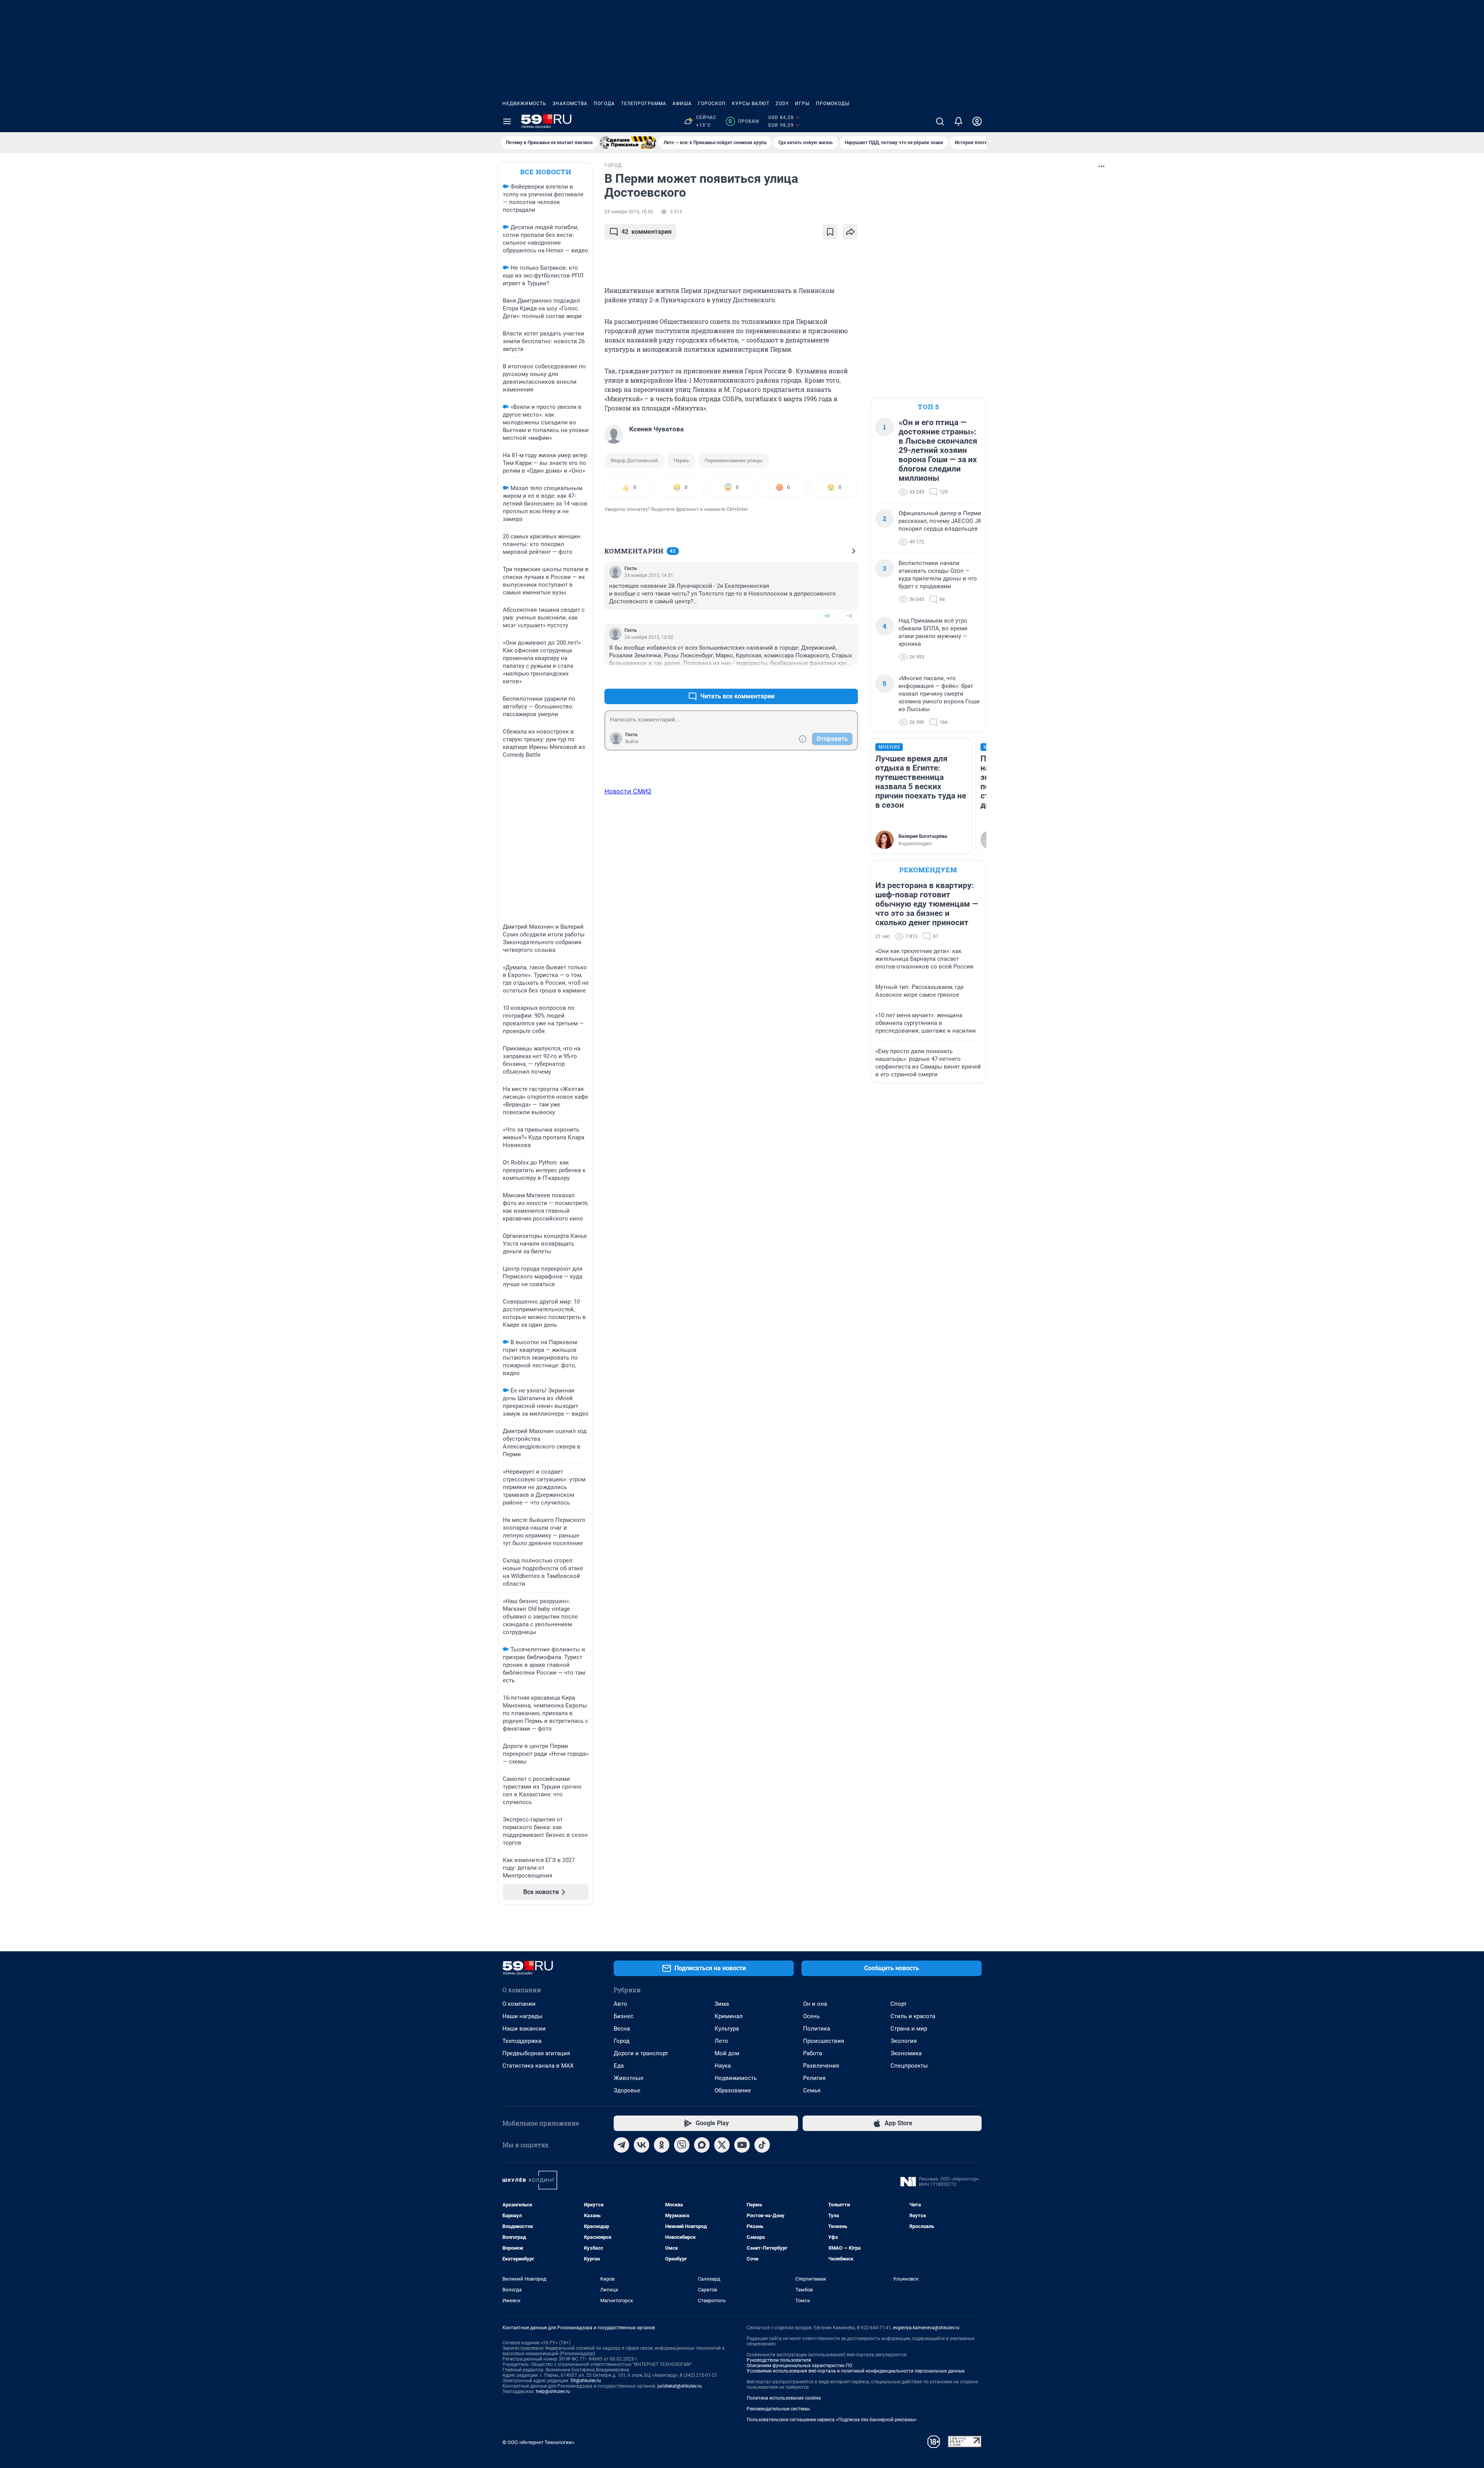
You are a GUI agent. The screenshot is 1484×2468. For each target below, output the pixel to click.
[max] (702, 2145)
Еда (619, 2066)
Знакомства (570, 104)
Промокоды (833, 104)
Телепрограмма (644, 104)
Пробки (744, 121)
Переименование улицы (733, 460)
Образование (733, 2090)
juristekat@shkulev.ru (680, 2386)
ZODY (782, 104)
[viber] (682, 2145)
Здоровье (627, 2090)
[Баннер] (628, 143)
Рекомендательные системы (778, 2409)
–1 (849, 678)
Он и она (815, 2004)
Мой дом (727, 2053)
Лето (721, 2041)
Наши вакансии (524, 2029)
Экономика (906, 2053)
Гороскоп (712, 104)
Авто (620, 2004)
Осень (811, 2016)
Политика (817, 2029)
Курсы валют (751, 104)
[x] (722, 2145)
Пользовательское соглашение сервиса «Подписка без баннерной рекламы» (832, 2420)
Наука (723, 2066)
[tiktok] (762, 2145)
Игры (802, 104)
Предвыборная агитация (536, 2053)
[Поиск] (940, 121)
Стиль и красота (913, 2016)
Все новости (546, 172)
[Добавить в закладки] (830, 232)
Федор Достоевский (634, 460)
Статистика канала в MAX (538, 2066)
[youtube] (742, 2145)
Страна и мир (909, 2029)
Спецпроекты (909, 2066)
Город (622, 2041)
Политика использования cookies (784, 2398)
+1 (827, 678)
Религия (814, 2078)
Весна (622, 2029)
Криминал (729, 2016)
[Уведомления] (958, 121)
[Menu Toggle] (507, 121)
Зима (722, 2004)
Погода (604, 104)
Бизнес (624, 2016)
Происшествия (824, 2041)
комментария (647, 232)
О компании (519, 2004)
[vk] (642, 2145)
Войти (632, 742)
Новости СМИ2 (628, 791)
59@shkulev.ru (586, 2381)
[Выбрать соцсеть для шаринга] (850, 232)
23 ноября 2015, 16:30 (629, 212)
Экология (904, 2041)
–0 (849, 616)
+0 (827, 616)
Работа (813, 2053)
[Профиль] (977, 121)
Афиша (682, 104)
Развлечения (821, 2066)
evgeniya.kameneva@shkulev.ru (926, 2328)
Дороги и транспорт (641, 2053)
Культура (727, 2029)
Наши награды (522, 2016)
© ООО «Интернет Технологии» (538, 2442)
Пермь (681, 460)
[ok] (662, 2145)
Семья (812, 2090)
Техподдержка (522, 2041)
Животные (629, 2078)
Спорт (899, 2004)
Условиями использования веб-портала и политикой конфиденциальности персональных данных (856, 2371)
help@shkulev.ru (553, 2391)
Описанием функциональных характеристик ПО (799, 2366)
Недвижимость (524, 104)
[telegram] (621, 2145)
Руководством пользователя (779, 2360)
